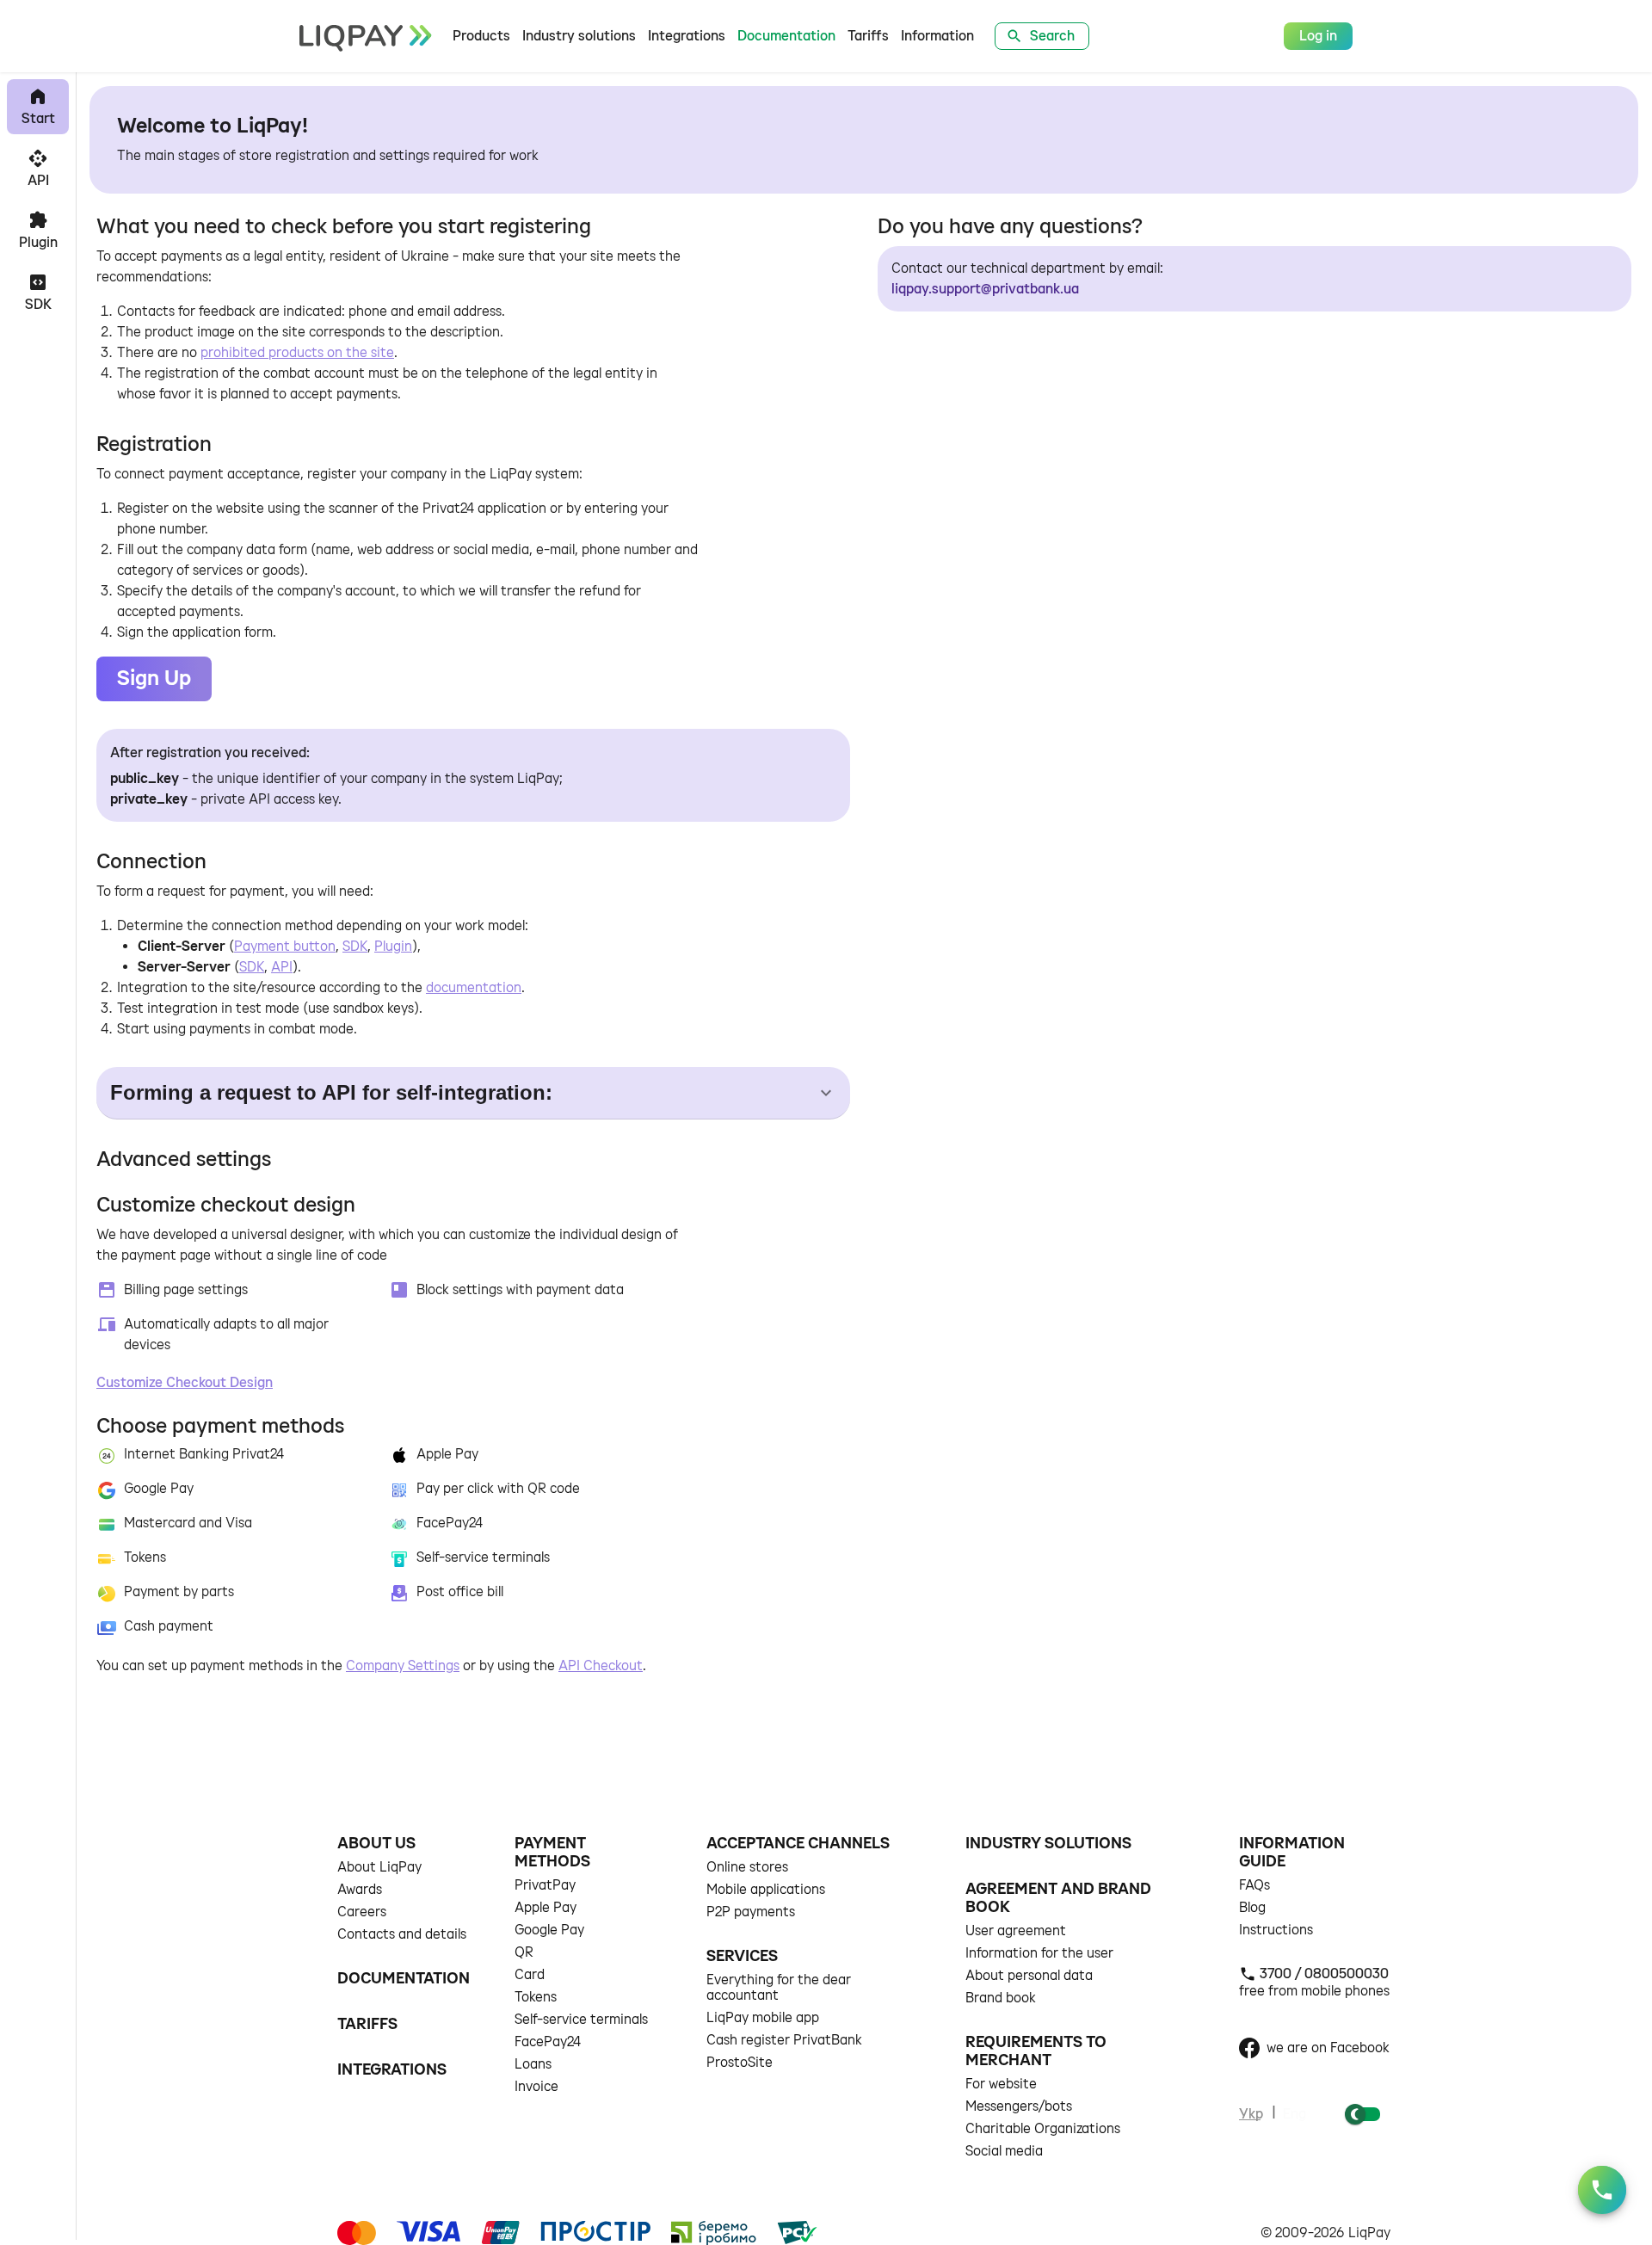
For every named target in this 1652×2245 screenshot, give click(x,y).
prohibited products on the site (297, 353)
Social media (1004, 2151)
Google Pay (549, 1930)
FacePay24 (548, 2042)
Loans (533, 2064)
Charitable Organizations (1043, 2129)
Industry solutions (579, 36)
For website (1001, 2084)
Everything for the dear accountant (779, 1988)
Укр (1251, 2114)
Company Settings (403, 1666)
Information (937, 36)
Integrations (687, 36)
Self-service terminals (581, 2020)
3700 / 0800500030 (1324, 1974)
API (282, 967)
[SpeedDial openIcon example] (1602, 2190)
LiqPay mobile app (763, 2018)
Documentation (786, 36)
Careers (362, 1912)
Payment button (285, 947)
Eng (1294, 2114)
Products (481, 36)
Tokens (536, 1997)
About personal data (1029, 1976)
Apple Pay (546, 1908)
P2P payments (751, 1912)
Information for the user (1039, 1953)
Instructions (1276, 1930)
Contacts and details (402, 1934)
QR (524, 1952)
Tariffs (868, 36)
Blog (1252, 1908)
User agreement (1016, 1931)
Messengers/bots (1019, 2106)
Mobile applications (766, 1890)
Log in (1318, 36)
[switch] (1355, 2114)
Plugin (393, 947)
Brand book (1001, 1998)
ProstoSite (740, 2063)
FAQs (1254, 1885)
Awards (360, 1890)
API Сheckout (601, 1666)
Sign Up (154, 678)
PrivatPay (545, 1885)
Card (530, 1975)
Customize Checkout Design (185, 1383)
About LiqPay (379, 1867)
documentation (474, 988)
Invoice (536, 2087)
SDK (355, 947)
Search (1052, 36)
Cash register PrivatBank (784, 2040)
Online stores (747, 1867)
